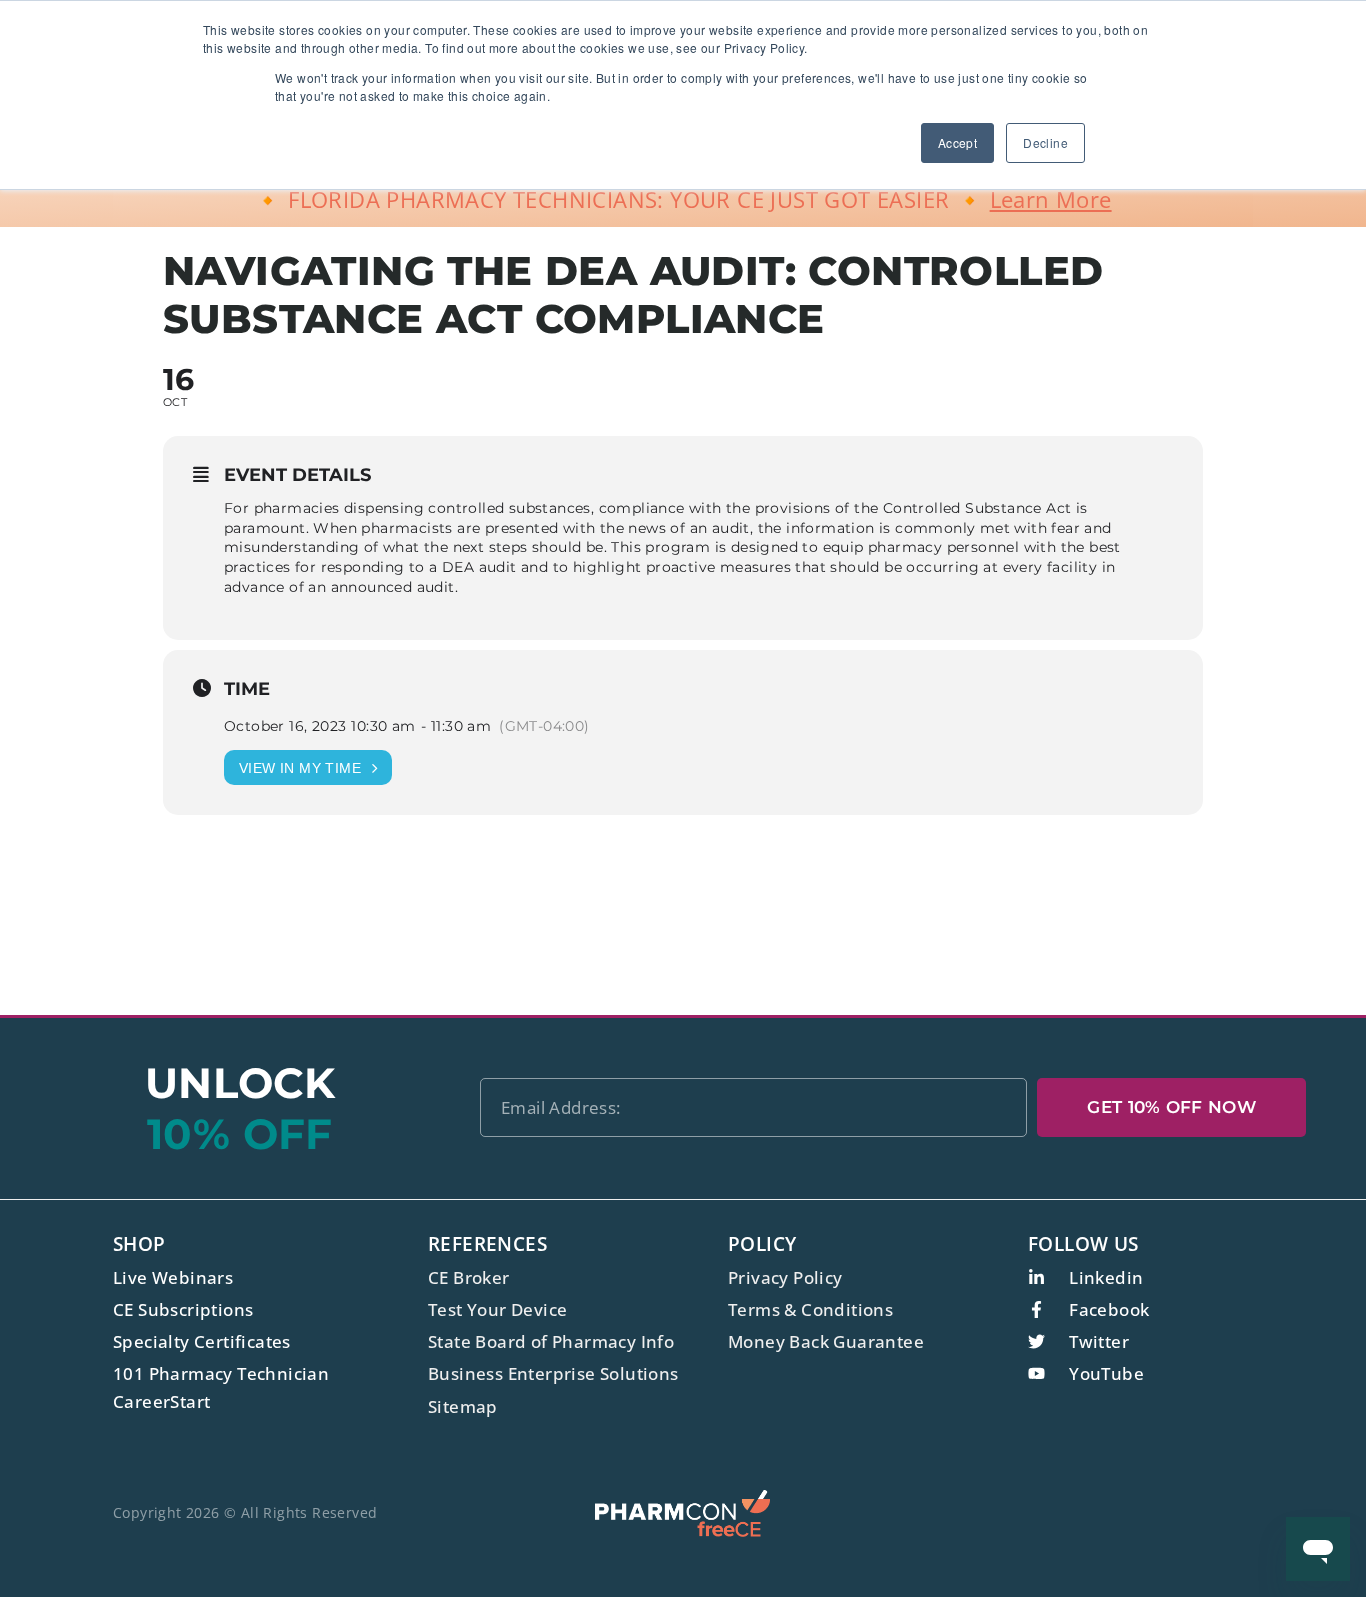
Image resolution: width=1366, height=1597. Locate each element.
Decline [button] (1045, 142)
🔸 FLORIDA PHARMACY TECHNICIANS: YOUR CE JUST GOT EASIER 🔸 (682, 199)
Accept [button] (957, 142)
